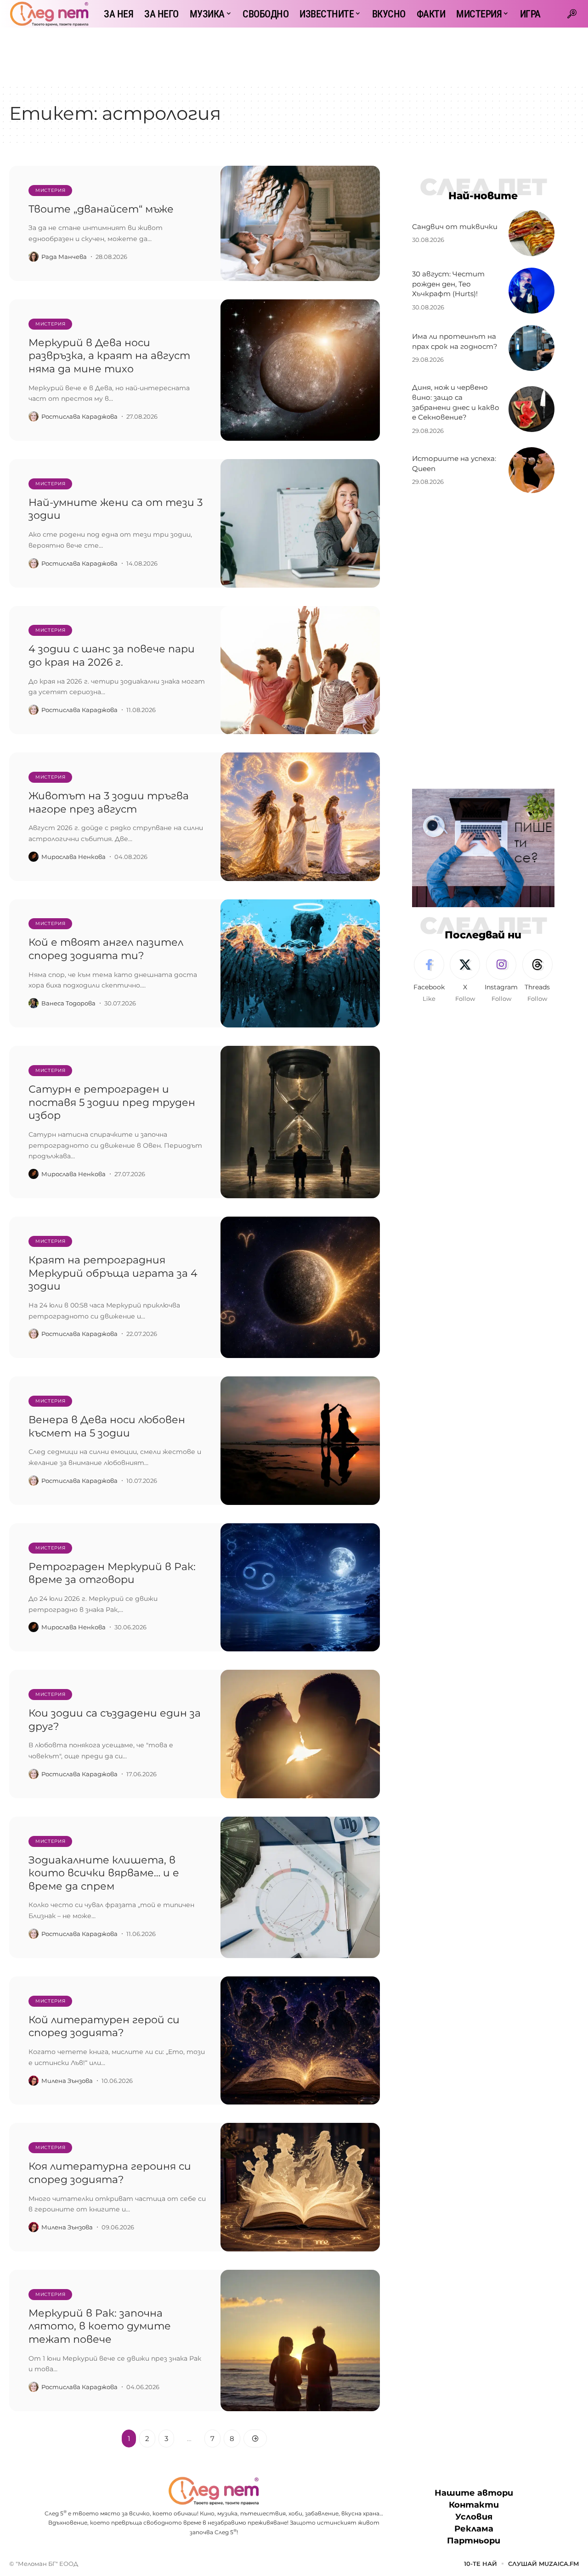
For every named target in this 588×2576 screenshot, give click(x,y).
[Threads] (537, 977)
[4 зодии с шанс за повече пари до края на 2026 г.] (300, 670)
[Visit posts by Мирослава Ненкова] (34, 857)
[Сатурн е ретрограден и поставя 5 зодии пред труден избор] (300, 1122)
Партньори (474, 2541)
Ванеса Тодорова (68, 1003)
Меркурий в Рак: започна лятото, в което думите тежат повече (100, 2326)
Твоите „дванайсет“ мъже (101, 209)
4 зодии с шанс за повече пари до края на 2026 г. (112, 656)
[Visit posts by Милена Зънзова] (34, 2081)
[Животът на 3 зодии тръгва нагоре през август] (300, 817)
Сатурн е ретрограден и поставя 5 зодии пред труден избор (112, 1102)
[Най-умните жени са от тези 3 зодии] (300, 523)
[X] (465, 977)
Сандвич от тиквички (455, 227)
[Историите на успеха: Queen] (531, 470)
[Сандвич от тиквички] (531, 233)
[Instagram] (501, 977)
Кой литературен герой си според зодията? (104, 2026)
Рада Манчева (64, 257)
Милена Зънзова (67, 2081)
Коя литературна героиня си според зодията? (110, 2173)
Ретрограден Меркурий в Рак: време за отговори (112, 1573)
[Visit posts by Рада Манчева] (34, 257)
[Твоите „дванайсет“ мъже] (300, 223)
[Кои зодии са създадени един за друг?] (300, 1734)
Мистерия (51, 190)
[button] (572, 14)
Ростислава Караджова (79, 416)
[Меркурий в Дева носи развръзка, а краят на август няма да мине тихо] (300, 370)
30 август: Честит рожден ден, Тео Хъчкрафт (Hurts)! (448, 284)
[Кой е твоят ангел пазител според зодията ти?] (300, 964)
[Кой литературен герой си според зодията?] (300, 2041)
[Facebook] (429, 977)
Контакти (474, 2505)
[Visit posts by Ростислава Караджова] (34, 416)
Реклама (474, 2529)
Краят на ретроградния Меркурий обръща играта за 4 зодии (113, 1273)
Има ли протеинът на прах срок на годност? (455, 341)
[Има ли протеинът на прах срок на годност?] (531, 348)
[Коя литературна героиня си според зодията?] (300, 2187)
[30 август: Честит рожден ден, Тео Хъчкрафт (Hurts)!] (531, 291)
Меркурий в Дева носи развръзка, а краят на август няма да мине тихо (109, 356)
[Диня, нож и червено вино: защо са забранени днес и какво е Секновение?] (531, 409)
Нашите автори (474, 2493)
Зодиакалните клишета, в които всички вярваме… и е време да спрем (104, 1873)
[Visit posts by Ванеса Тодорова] (34, 1003)
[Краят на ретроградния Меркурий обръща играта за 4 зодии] (300, 1287)
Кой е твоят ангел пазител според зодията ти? (106, 949)
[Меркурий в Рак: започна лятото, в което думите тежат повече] (300, 2340)
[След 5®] (49, 14)
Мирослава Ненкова (73, 857)
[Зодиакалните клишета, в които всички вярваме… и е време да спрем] (300, 1887)
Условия (474, 2517)
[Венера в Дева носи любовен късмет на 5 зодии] (300, 1441)
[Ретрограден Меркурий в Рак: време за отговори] (300, 1588)
